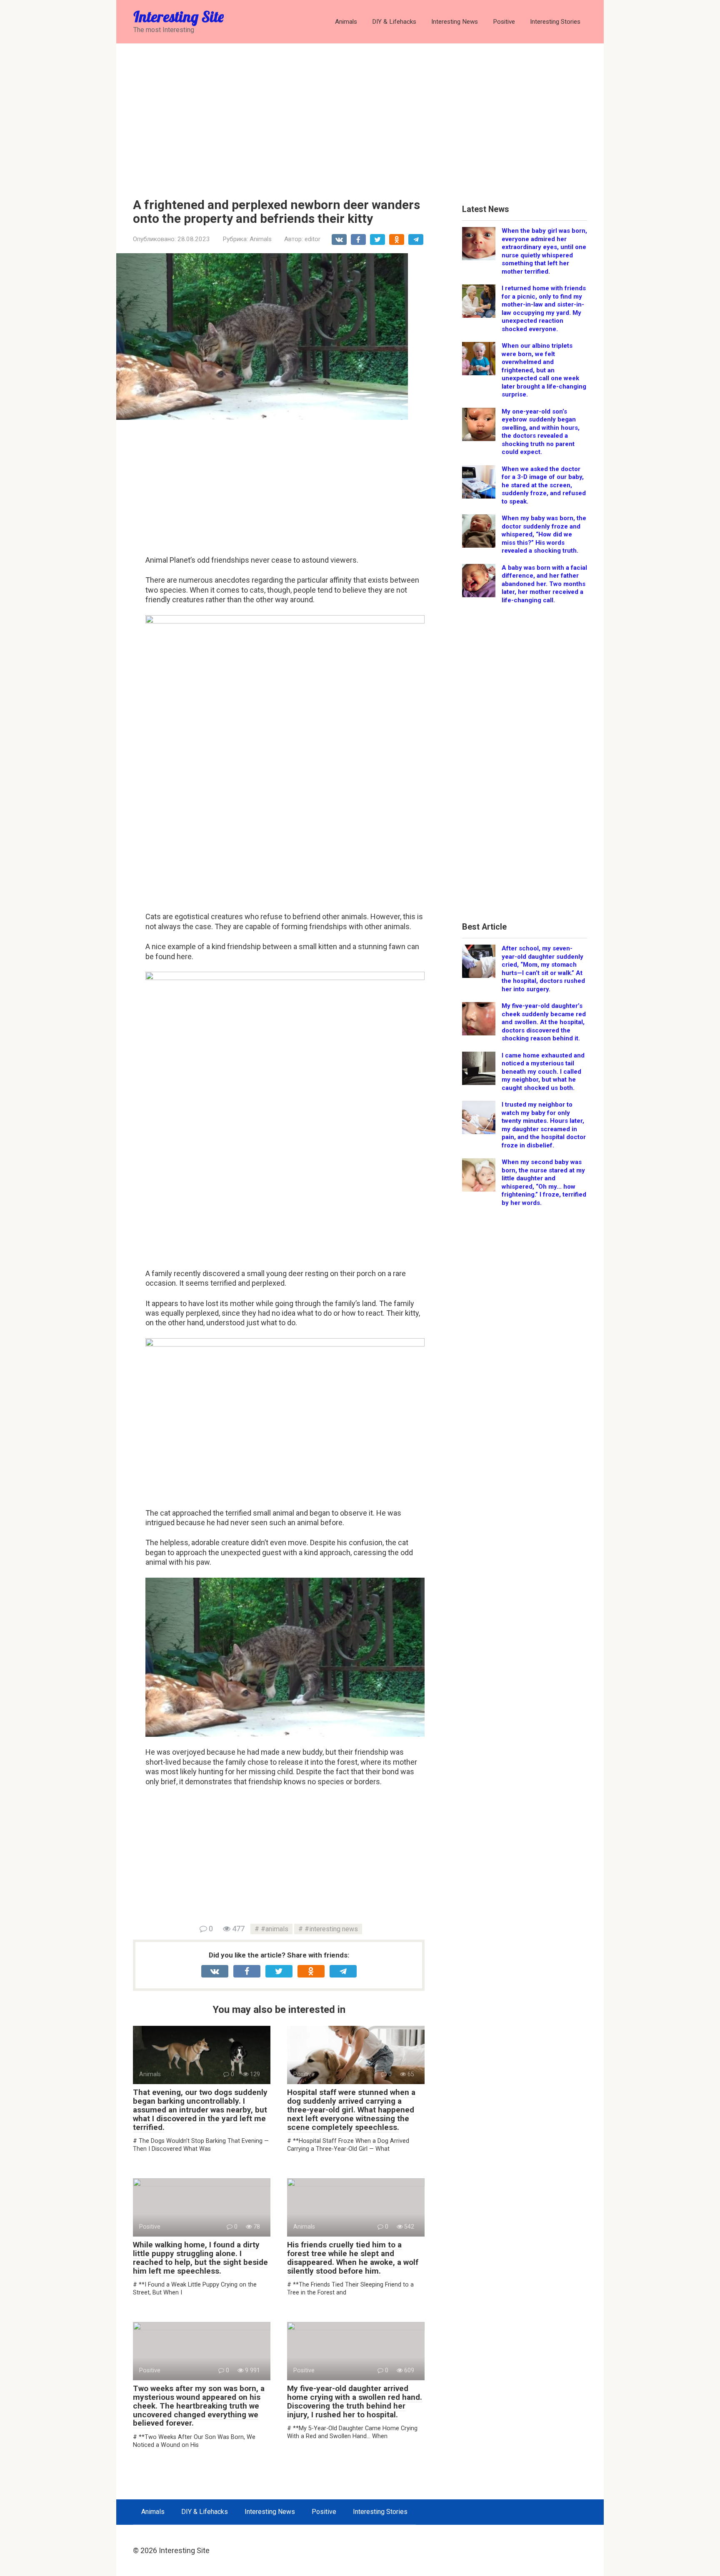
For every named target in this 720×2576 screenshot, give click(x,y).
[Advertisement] (360, 115)
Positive (504, 22)
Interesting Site (179, 16)
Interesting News (455, 22)
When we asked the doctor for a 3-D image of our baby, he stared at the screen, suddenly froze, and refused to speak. (544, 485)
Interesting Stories (555, 22)
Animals (346, 22)
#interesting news (331, 1929)
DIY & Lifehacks (394, 22)
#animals (275, 1929)
